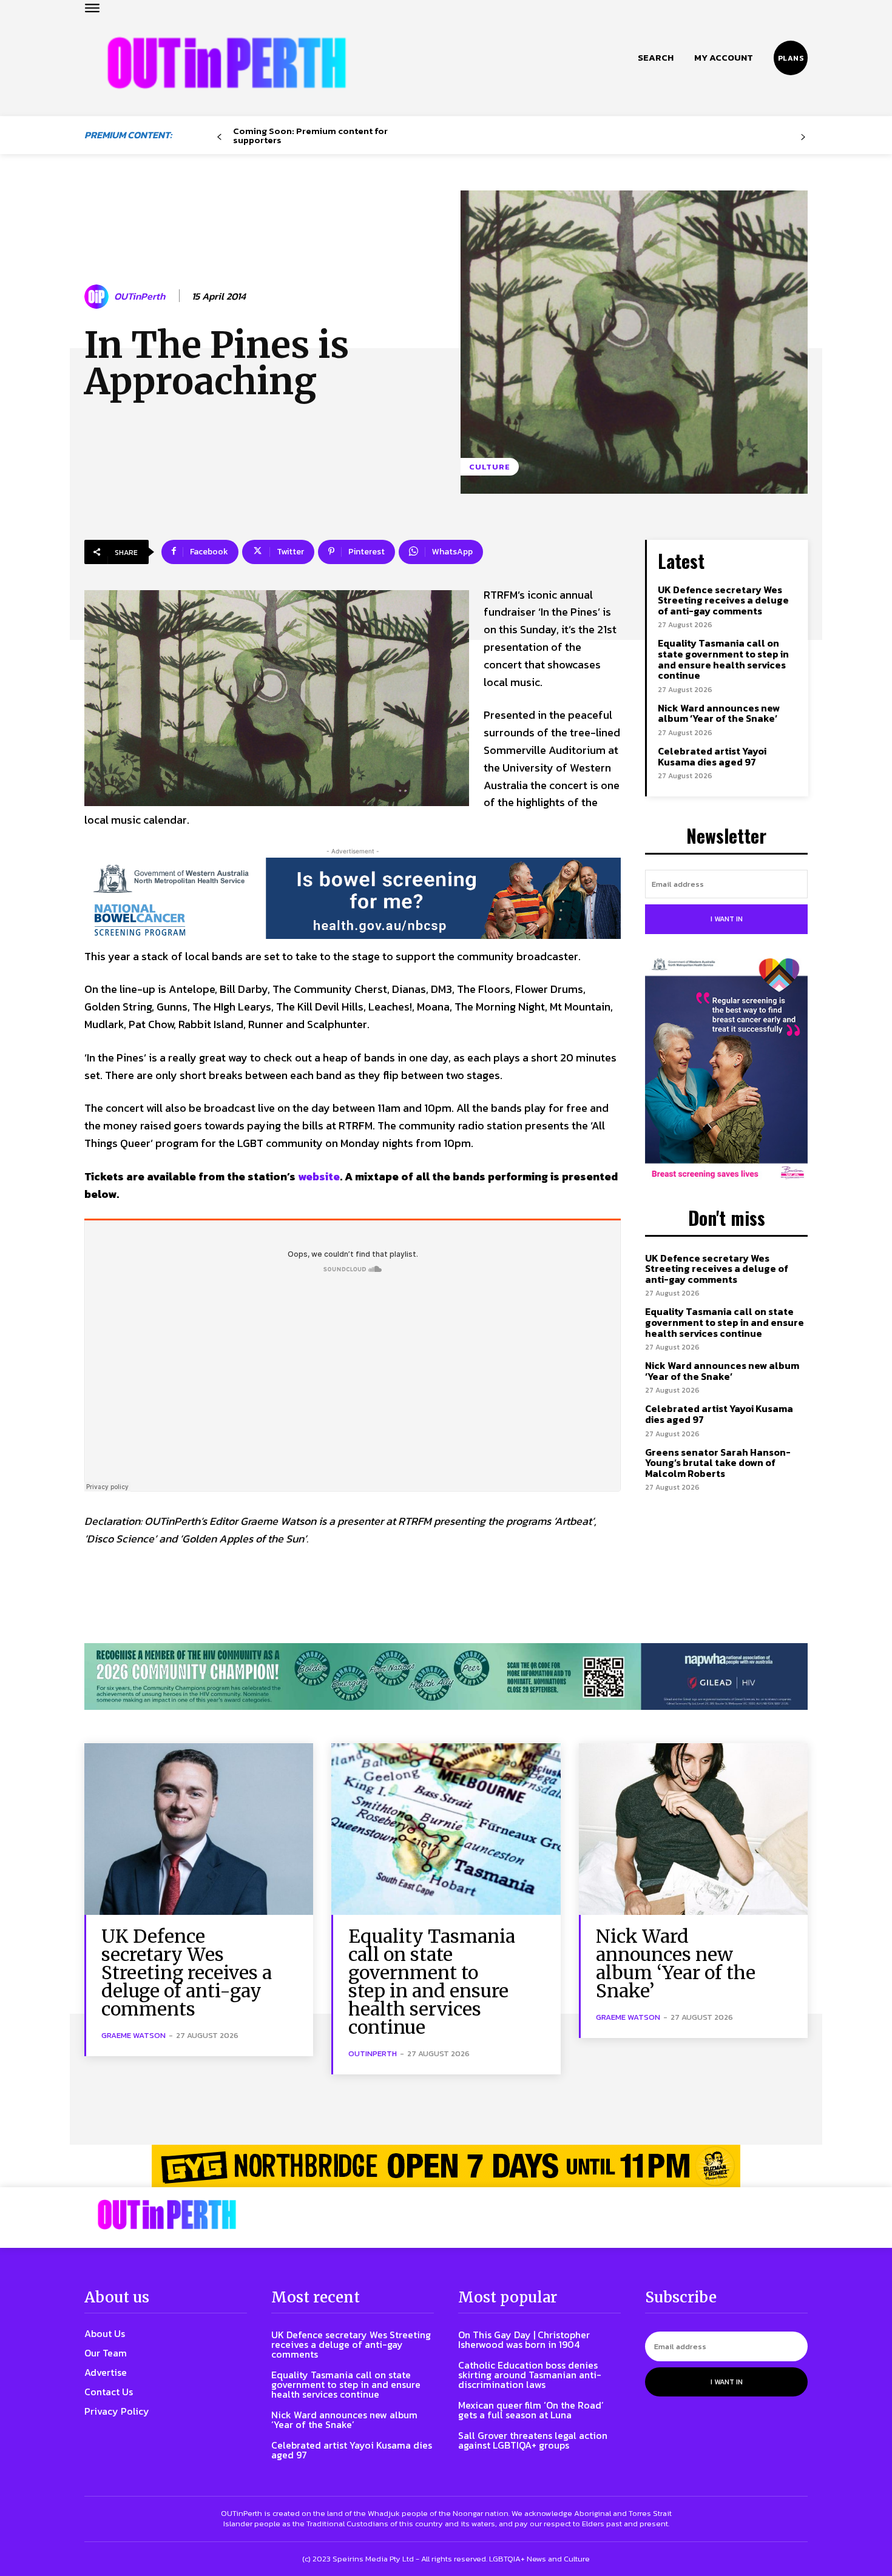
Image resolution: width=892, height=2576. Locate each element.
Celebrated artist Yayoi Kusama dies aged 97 (712, 756)
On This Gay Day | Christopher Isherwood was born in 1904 (524, 2339)
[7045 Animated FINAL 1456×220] (353, 898)
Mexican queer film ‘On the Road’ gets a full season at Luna (531, 2410)
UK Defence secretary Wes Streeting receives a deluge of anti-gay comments (723, 600)
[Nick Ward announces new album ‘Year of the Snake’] (693, 1829)
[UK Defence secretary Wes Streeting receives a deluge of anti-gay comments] (199, 1829)
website (319, 1176)
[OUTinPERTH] (227, 63)
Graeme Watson (133, 2035)
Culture (490, 467)
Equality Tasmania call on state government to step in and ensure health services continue (723, 659)
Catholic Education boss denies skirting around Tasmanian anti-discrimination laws (530, 2375)
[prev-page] (219, 137)
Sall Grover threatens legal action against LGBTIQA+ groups (533, 2440)
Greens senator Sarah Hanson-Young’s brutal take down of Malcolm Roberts (718, 1463)
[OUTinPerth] (98, 297)
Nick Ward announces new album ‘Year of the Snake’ (719, 713)
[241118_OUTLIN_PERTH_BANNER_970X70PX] (446, 2166)
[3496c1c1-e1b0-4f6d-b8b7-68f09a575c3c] (446, 1677)
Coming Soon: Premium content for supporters (310, 135)
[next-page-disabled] (803, 137)
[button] (656, 58)
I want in (727, 919)
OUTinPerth (140, 296)
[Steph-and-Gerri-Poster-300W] (726, 1070)
